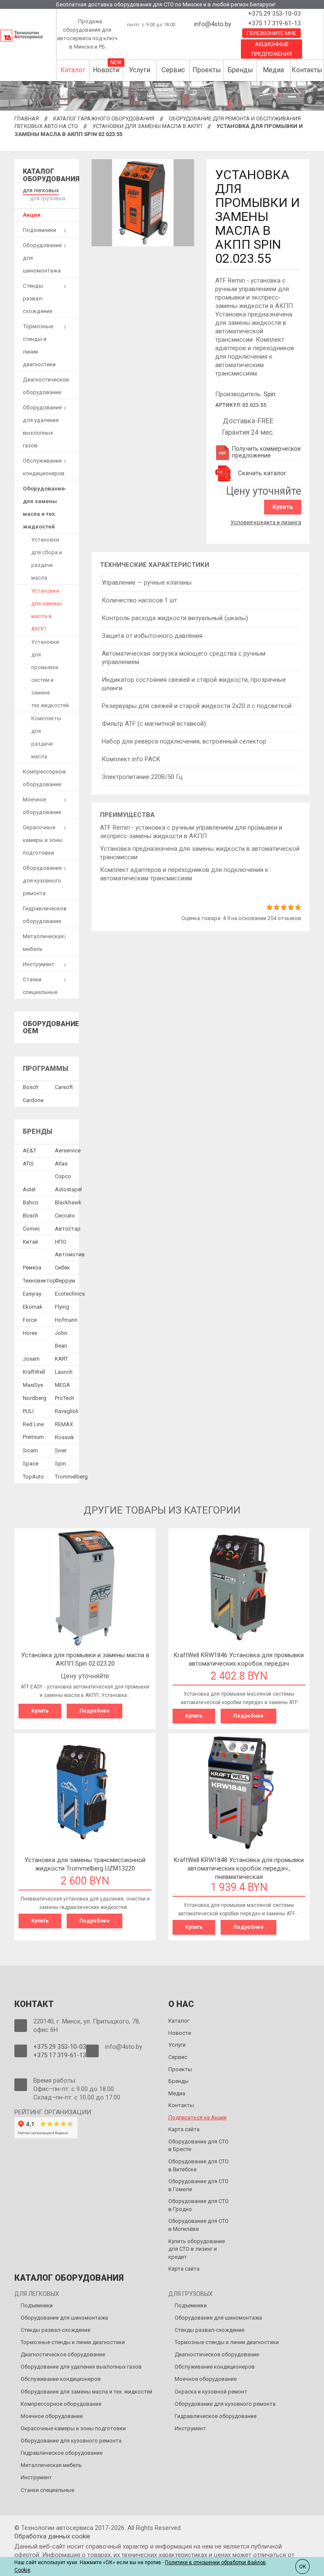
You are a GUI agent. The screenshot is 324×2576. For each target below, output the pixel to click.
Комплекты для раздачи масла (46, 737)
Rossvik (65, 1437)
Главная (27, 118)
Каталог (73, 70)
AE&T (30, 1150)
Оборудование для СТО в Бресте (198, 2146)
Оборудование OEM (51, 1028)
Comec (31, 1229)
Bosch (31, 1087)
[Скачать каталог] (224, 473)
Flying (62, 1307)
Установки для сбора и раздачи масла (47, 559)
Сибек (62, 1268)
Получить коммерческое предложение (266, 452)
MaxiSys (33, 1385)
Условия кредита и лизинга (266, 522)
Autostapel (68, 1189)
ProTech (65, 1398)
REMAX (64, 1424)
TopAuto (33, 1477)
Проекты (207, 70)
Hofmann (66, 1320)
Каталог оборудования (51, 175)
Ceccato (65, 1216)
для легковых (41, 190)
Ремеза (32, 1268)
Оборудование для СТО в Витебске (198, 2165)
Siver (61, 1450)
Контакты (307, 70)
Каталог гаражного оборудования (104, 118)
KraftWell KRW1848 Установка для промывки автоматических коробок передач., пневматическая (239, 1868)
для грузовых (48, 198)
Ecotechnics (70, 1294)
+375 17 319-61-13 (274, 23)
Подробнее (94, 1711)
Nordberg (35, 1398)
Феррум (65, 1281)
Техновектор (39, 1281)
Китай (30, 1242)
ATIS (28, 1164)
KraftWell (34, 1372)
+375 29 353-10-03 (274, 14)
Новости (106, 70)
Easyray (32, 1294)
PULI (28, 1411)
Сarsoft (64, 1087)
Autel (29, 1189)
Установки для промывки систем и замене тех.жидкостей (50, 674)
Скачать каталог (262, 473)
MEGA (62, 1385)
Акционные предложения (272, 49)
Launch (64, 1372)
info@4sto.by (213, 24)
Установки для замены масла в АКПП (147, 126)
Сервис (173, 70)
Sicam (30, 1450)
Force (30, 1320)
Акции (32, 215)
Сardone (33, 1100)
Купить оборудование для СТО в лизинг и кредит (197, 2249)
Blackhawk (68, 1202)
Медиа (273, 70)
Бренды (240, 70)
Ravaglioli (67, 1411)
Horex (30, 1333)
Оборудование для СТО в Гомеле (198, 2185)
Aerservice (68, 1150)
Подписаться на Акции (197, 2117)
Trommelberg (71, 1477)
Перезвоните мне (271, 33)
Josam (31, 1359)
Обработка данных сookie (52, 2536)
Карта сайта (184, 2129)
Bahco (31, 1202)
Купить (283, 507)
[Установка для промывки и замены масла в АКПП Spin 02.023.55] (143, 202)
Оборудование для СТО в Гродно (198, 2205)
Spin (270, 394)
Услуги (140, 70)
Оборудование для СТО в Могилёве (198, 2225)
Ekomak (33, 1307)
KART (61, 1359)
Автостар (68, 1229)
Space (31, 1464)
